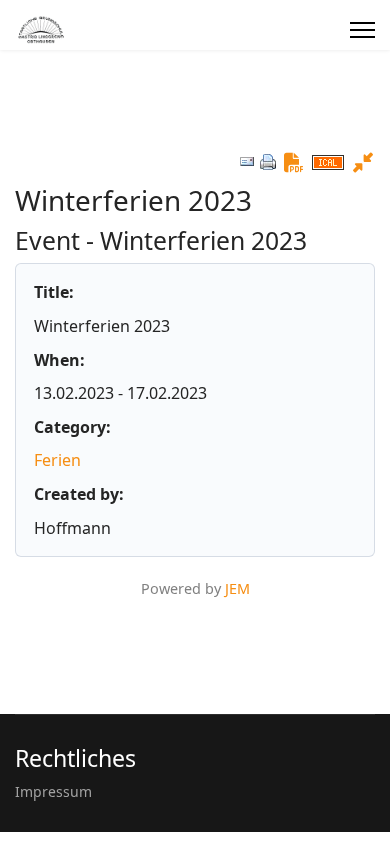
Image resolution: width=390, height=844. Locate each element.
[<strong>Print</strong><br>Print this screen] (268, 162)
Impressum (53, 791)
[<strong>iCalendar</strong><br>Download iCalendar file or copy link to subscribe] (328, 162)
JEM (237, 588)
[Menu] (362, 30)
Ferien (57, 460)
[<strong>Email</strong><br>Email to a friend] (247, 162)
